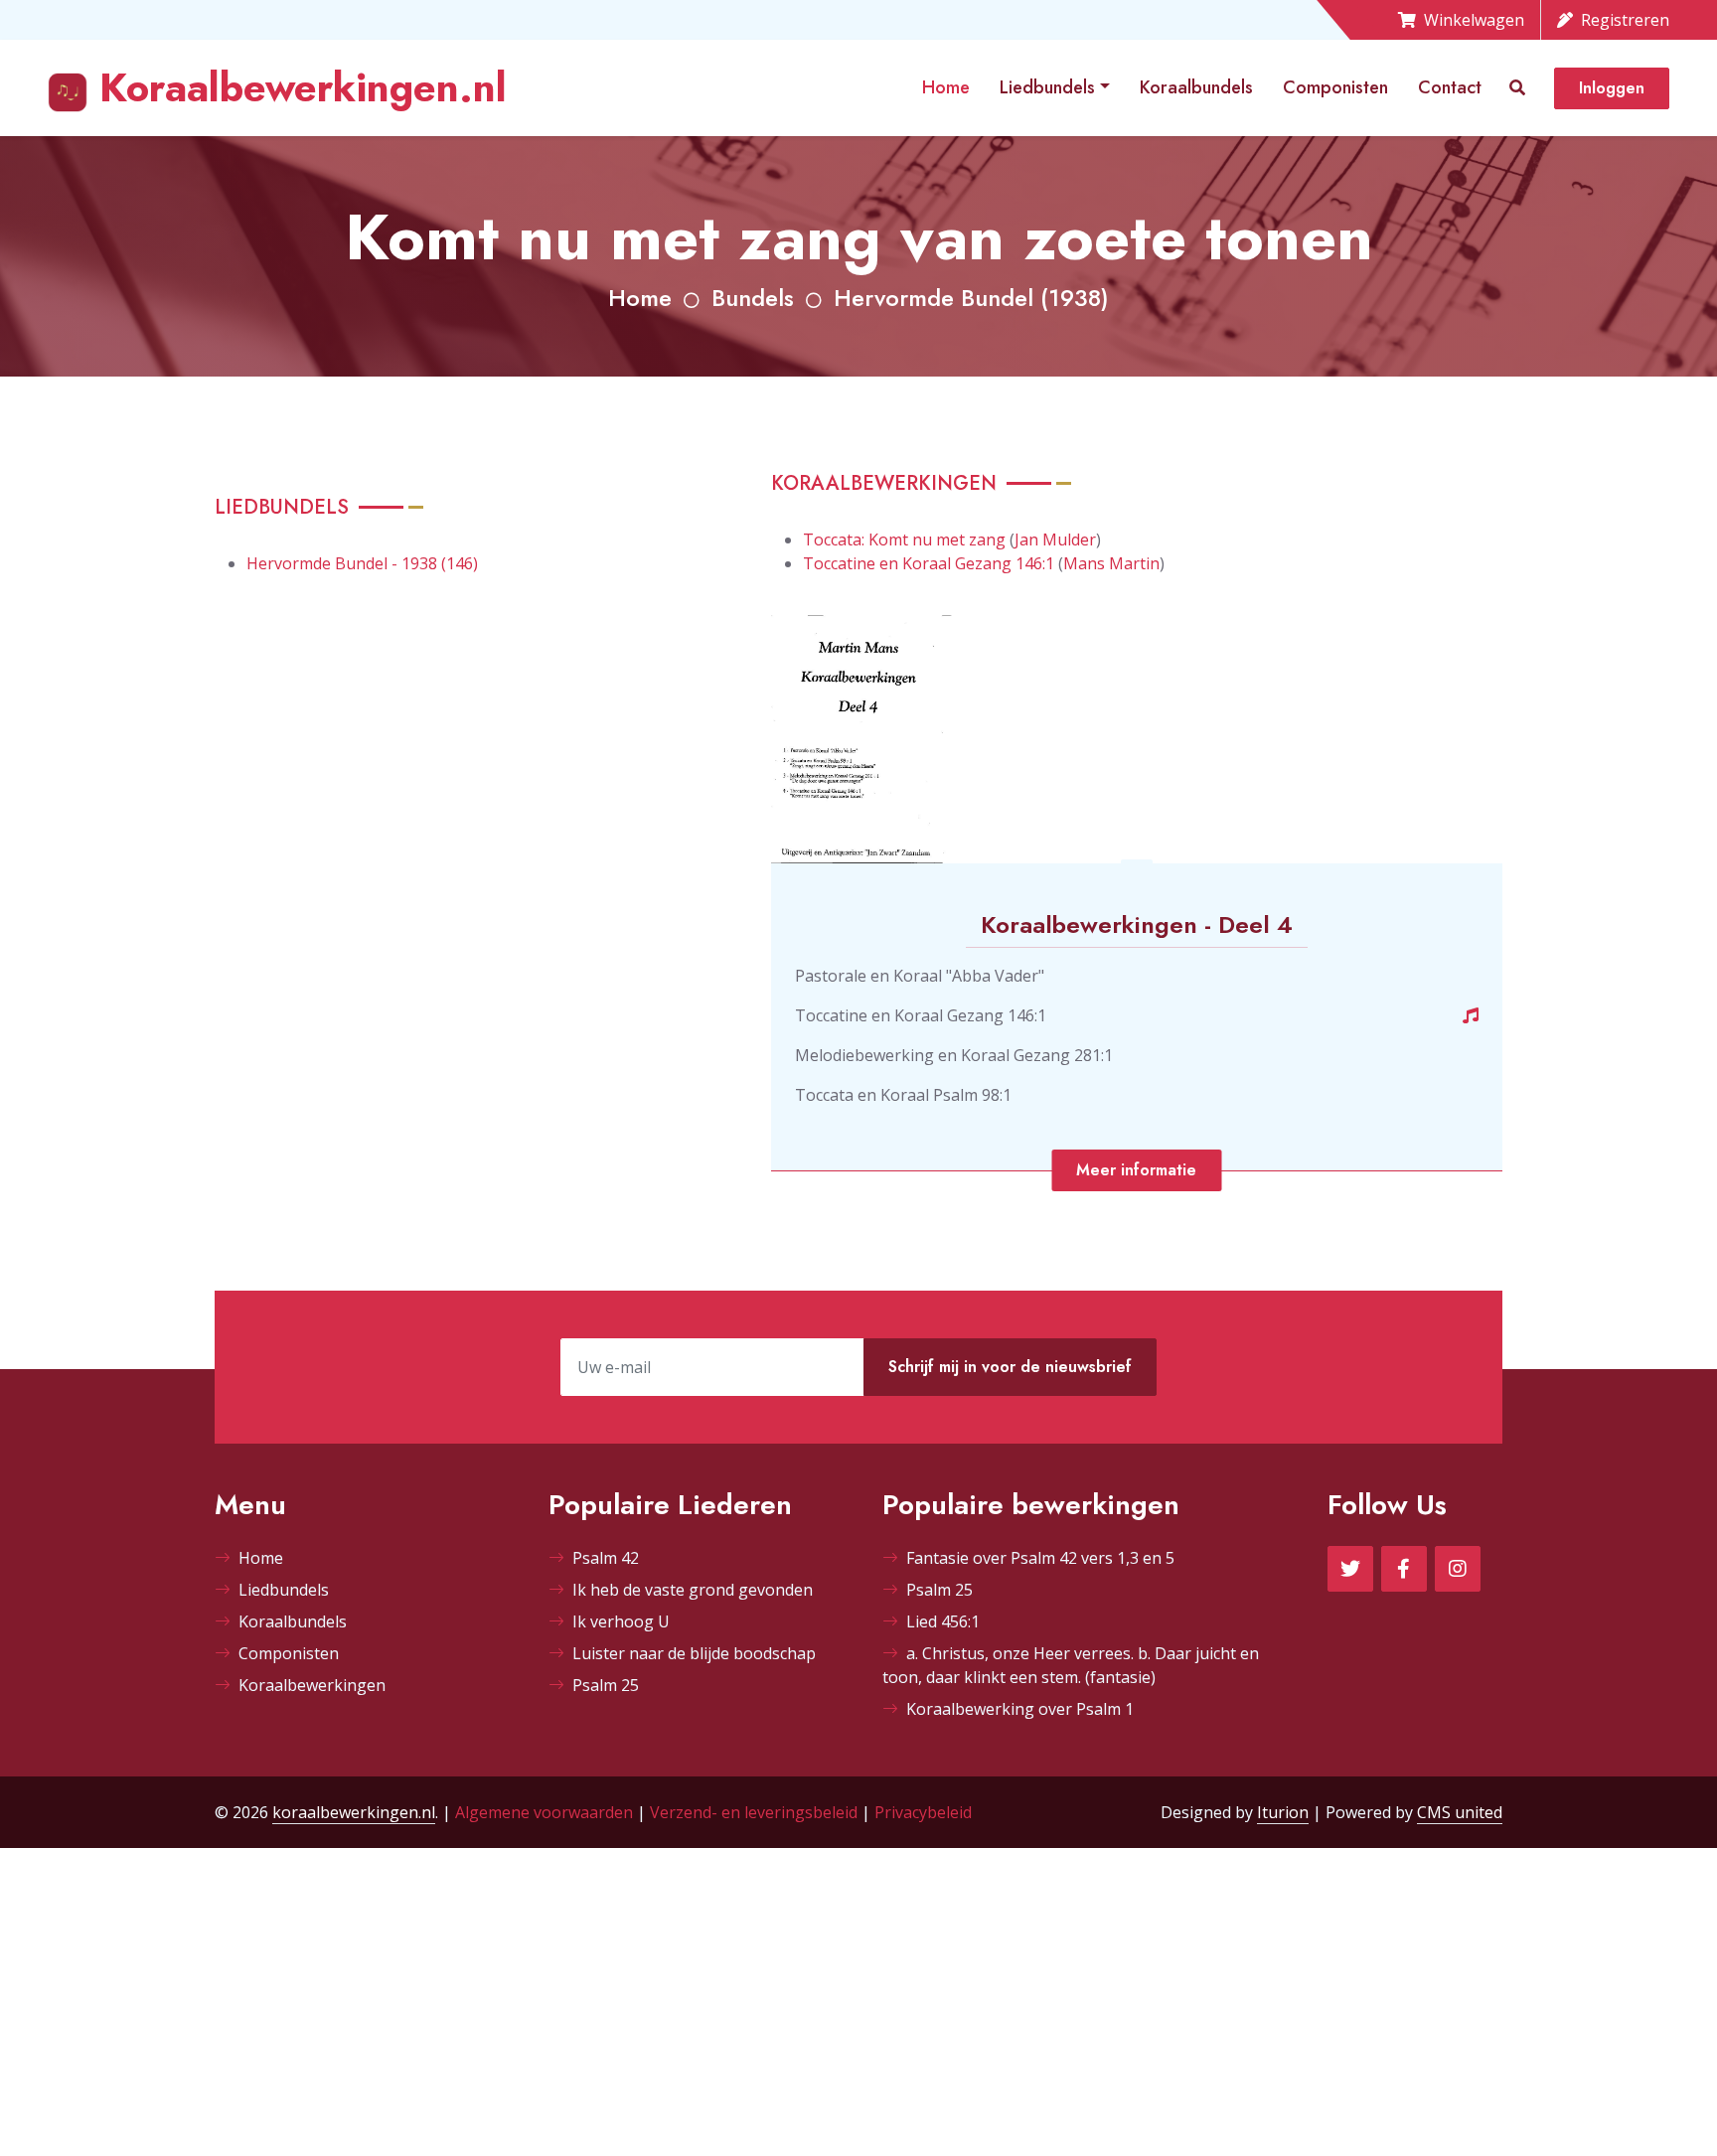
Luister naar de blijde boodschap (694, 1653)
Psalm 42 (606, 1558)
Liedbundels (1047, 87)
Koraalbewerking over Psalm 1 (1020, 1709)
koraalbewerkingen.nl (354, 1812)
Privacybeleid (923, 1812)
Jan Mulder (1055, 539)
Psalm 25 (606, 1685)
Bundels (753, 298)
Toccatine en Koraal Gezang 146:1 (929, 563)
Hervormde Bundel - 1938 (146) (362, 563)
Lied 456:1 (943, 1621)
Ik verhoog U (621, 1621)
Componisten (1335, 87)
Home (946, 87)
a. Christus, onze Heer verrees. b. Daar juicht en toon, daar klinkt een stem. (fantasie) (1071, 1665)
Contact (1450, 87)
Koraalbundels (1196, 87)
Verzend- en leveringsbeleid (754, 1812)
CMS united (1460, 1812)
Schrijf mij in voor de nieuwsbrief (1010, 1367)
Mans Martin (1111, 563)
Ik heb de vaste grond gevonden (693, 1590)
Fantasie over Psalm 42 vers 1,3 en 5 (1040, 1558)
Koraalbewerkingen (312, 1685)
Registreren (1625, 20)
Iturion (1283, 1812)
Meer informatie (1136, 1170)
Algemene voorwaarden (544, 1812)
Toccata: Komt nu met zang (904, 539)
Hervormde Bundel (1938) (971, 298)
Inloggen (1612, 88)
